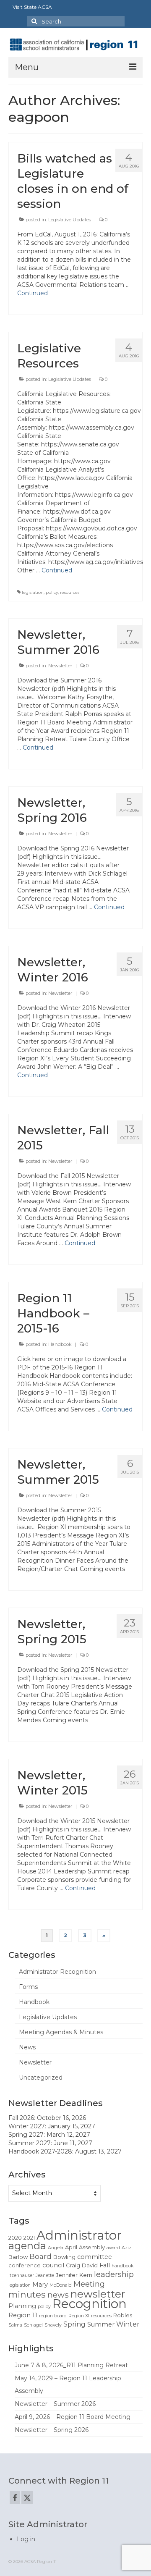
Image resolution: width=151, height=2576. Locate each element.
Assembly (92, 2247)
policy (52, 592)
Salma (15, 2325)
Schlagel (33, 2325)
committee (95, 2257)
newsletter (98, 2294)
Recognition (90, 2304)
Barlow (18, 2257)
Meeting (89, 2284)
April (71, 2247)
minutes (27, 2294)
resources (70, 592)
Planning (22, 2306)
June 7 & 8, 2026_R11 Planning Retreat (71, 2365)
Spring (74, 2324)
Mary (40, 2285)
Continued (33, 293)
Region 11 (23, 2315)
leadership (114, 2274)
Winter (128, 2324)
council (53, 2265)
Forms (28, 1987)
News (27, 2047)
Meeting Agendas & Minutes (61, 2032)
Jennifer (67, 2275)
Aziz (126, 2248)
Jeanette (45, 2276)
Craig (73, 2265)
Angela (56, 2248)
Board (40, 2256)
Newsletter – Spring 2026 (52, 2430)
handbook (122, 2266)
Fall (105, 2265)
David (90, 2265)
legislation (33, 592)
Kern (86, 2275)
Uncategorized (41, 2078)
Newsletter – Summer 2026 (55, 2404)
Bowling (64, 2257)
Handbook (60, 1344)
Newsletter (60, 666)
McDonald (61, 2285)
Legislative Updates (70, 220)
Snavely (53, 2325)
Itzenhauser (21, 2276)
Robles (123, 2315)
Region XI (79, 2316)
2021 (29, 2238)
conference (25, 2265)
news (58, 2295)
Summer (101, 2324)
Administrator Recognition (57, 1972)
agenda (27, 2246)
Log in (26, 2539)
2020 (15, 2238)
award (113, 2248)
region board (53, 2316)
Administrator (79, 2235)
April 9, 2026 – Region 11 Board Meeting (73, 2417)
